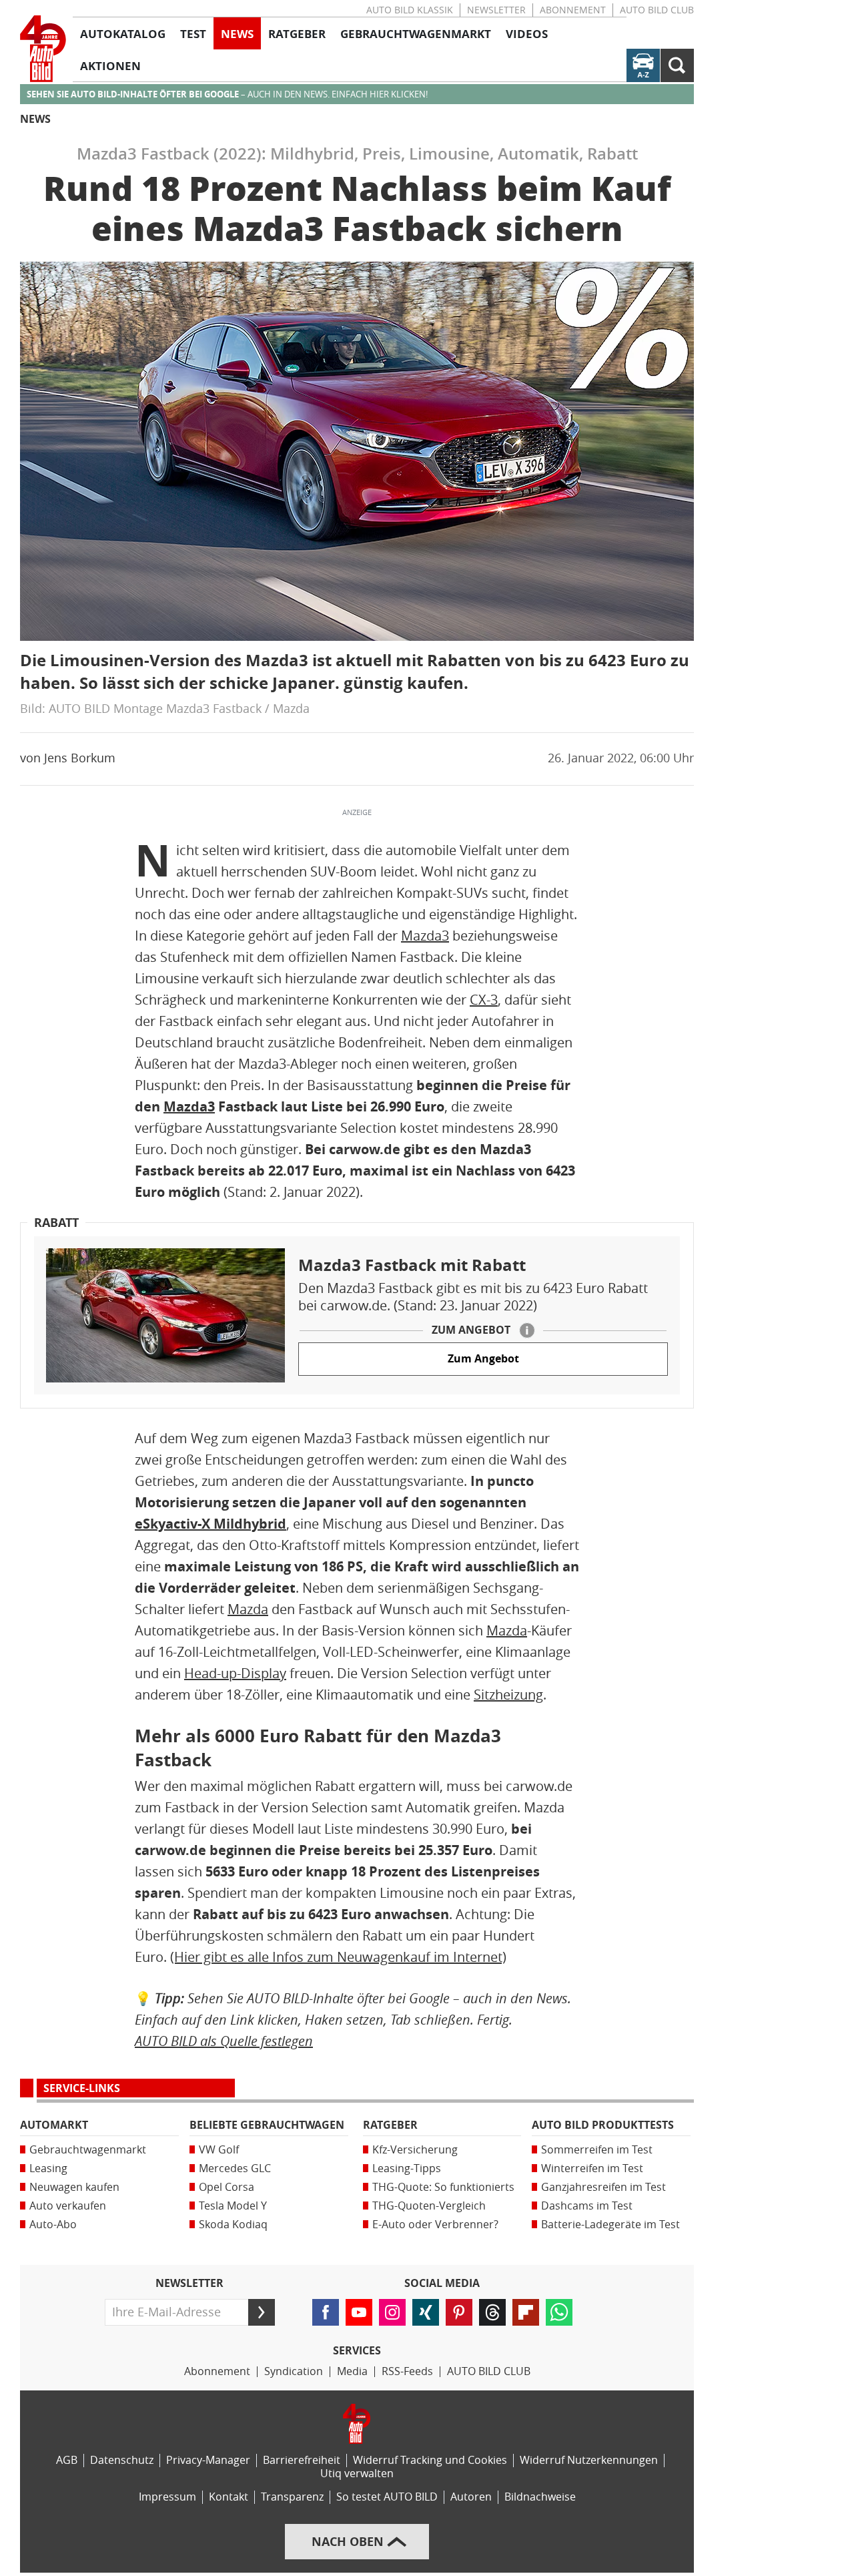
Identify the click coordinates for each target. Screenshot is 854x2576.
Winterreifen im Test (592, 2168)
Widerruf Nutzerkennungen (589, 2460)
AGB (67, 2460)
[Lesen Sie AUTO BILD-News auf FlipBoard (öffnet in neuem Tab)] (526, 2312)
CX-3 (484, 1000)
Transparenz (292, 2497)
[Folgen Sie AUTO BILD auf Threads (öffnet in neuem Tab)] (492, 2312)
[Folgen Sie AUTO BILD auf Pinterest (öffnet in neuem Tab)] (459, 2312)
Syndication (294, 2371)
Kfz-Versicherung (415, 2150)
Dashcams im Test (587, 2206)
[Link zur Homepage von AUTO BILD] (43, 49)
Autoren (471, 2497)
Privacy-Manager (208, 2460)
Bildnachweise (540, 2497)
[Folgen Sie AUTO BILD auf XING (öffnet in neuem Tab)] (426, 2312)
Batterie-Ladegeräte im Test (610, 2225)
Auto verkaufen (68, 2206)
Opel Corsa (227, 2187)
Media (352, 2371)
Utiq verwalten (357, 2474)
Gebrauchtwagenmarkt (88, 2150)
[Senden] (262, 2312)
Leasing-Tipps (407, 2168)
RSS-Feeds (407, 2371)
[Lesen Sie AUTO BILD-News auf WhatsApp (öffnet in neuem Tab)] (559, 2312)
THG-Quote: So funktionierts (443, 2187)
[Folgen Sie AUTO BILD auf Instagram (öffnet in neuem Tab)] (392, 2312)
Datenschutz (122, 2460)
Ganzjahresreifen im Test (603, 2187)
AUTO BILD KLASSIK (410, 10)
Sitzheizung (508, 1695)
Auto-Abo (53, 2225)
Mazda (248, 1609)
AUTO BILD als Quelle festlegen (224, 2041)
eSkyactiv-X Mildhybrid (210, 1524)
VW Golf (219, 2150)
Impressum (167, 2497)
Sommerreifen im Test (597, 2150)
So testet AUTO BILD (387, 2497)
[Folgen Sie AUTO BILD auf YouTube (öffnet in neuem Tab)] (359, 2312)
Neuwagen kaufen (74, 2187)
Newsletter (496, 10)
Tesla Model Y (233, 2206)
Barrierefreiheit (302, 2460)
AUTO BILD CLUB (657, 10)
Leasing (48, 2168)
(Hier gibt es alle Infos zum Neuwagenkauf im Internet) (338, 1957)
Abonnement (573, 10)
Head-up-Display (235, 1673)
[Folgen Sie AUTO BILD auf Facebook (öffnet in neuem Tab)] (326, 2312)
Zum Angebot (483, 1359)
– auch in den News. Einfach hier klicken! (227, 94)
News (35, 119)
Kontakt (229, 2497)
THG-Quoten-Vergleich (429, 2206)
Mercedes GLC (235, 2168)
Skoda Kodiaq (233, 2225)
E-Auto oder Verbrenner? (435, 2225)
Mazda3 (425, 936)
